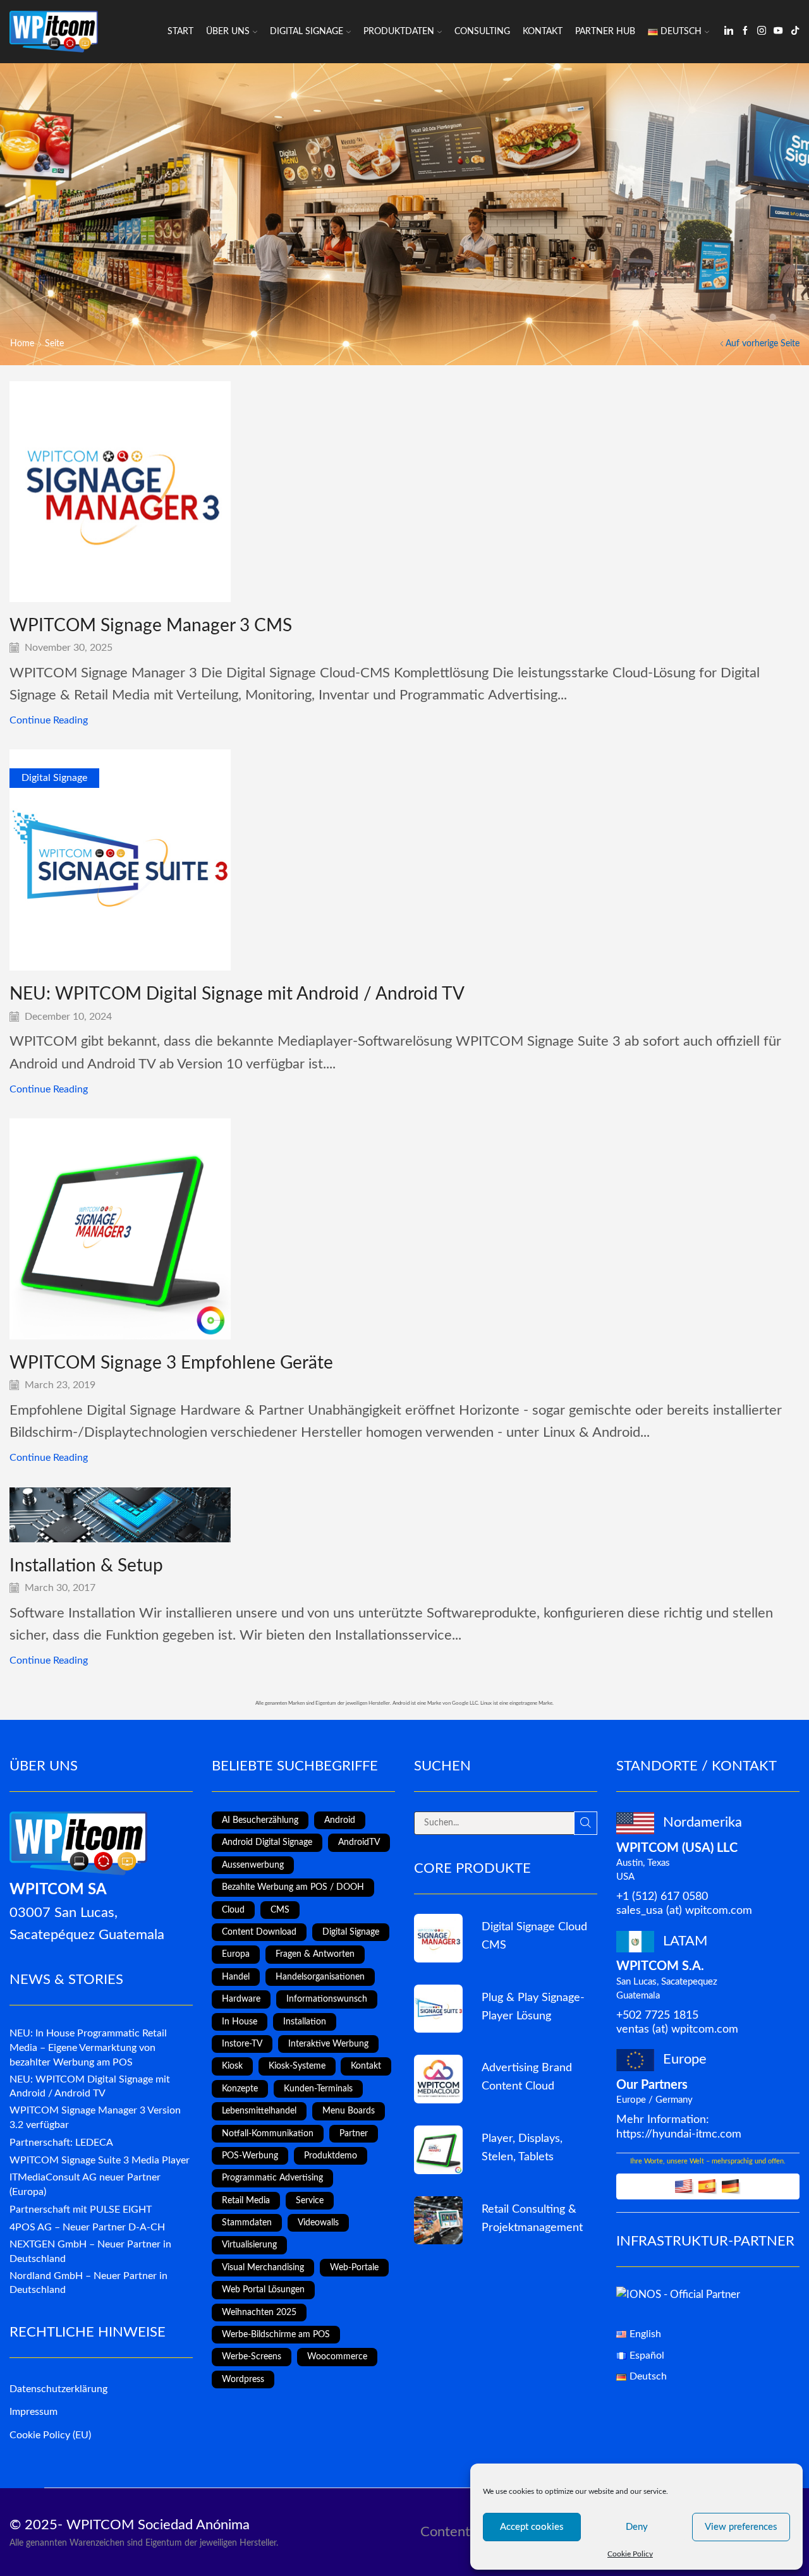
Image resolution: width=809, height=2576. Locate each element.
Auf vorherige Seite (763, 344)
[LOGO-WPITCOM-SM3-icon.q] (438, 1938)
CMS (280, 1910)
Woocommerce (337, 2357)
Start (180, 32)
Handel (236, 1977)
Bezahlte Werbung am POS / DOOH (293, 1887)
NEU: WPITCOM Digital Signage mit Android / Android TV (237, 994)
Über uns (228, 32)
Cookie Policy (630, 2554)
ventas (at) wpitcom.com (677, 2029)
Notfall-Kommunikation (268, 2134)
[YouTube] (778, 32)
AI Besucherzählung (260, 1820)
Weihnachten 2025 (259, 2313)
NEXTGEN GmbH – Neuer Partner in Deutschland (90, 2252)
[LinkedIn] (729, 32)
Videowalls (318, 2223)
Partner (354, 2134)
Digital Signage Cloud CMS (534, 1936)
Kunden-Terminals (318, 2089)
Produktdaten (399, 32)
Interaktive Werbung (328, 2044)
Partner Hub (605, 32)
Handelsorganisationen (320, 1977)
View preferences (741, 2527)
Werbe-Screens (252, 2357)
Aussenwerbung (253, 1865)
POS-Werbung (250, 2156)
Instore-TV (242, 2044)
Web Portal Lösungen (263, 2290)
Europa (236, 1954)
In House (240, 2022)
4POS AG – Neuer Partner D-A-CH (87, 2227)
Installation (305, 2022)
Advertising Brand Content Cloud (527, 2077)
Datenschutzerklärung (58, 2389)
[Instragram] (762, 32)
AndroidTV (359, 1842)
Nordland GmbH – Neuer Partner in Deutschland (88, 2283)
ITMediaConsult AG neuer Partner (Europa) (85, 2185)
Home (22, 344)
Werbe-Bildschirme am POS (276, 2335)
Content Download (259, 1932)
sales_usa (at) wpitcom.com (684, 1910)
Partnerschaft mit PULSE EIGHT (81, 2210)
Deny (637, 2527)
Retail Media (246, 2201)
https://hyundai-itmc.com (679, 2134)
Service (310, 2201)
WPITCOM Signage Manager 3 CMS (151, 626)
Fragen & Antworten (315, 1954)
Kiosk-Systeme (297, 2066)
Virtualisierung (249, 2245)
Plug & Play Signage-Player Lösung (533, 2007)
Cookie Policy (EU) (50, 2435)
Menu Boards (349, 2111)
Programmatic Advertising (272, 2178)
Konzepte (240, 2089)
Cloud (233, 1910)
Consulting (482, 32)
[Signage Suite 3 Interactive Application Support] (438, 2221)
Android (340, 1820)
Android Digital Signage (267, 1842)
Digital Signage (307, 32)
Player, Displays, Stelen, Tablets (522, 2148)
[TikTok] (795, 32)
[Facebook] (745, 32)
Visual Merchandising (263, 2268)
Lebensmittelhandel (259, 2111)
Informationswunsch (327, 1999)
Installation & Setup (86, 1566)
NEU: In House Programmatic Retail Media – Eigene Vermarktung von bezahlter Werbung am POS (88, 2048)
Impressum (33, 2412)
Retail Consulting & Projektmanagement (532, 2218)
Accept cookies (532, 2527)
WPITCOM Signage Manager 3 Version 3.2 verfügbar (95, 2118)
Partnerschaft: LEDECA (61, 2143)
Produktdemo (331, 2156)
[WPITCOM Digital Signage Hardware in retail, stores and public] (438, 2150)
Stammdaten (247, 2223)
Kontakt (543, 32)
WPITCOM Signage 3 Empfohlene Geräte (171, 1363)
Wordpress (243, 2379)
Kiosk (232, 2066)
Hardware (241, 1999)
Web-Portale (354, 2268)
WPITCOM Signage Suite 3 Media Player (100, 2160)
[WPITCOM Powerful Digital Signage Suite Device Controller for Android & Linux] (438, 2009)
